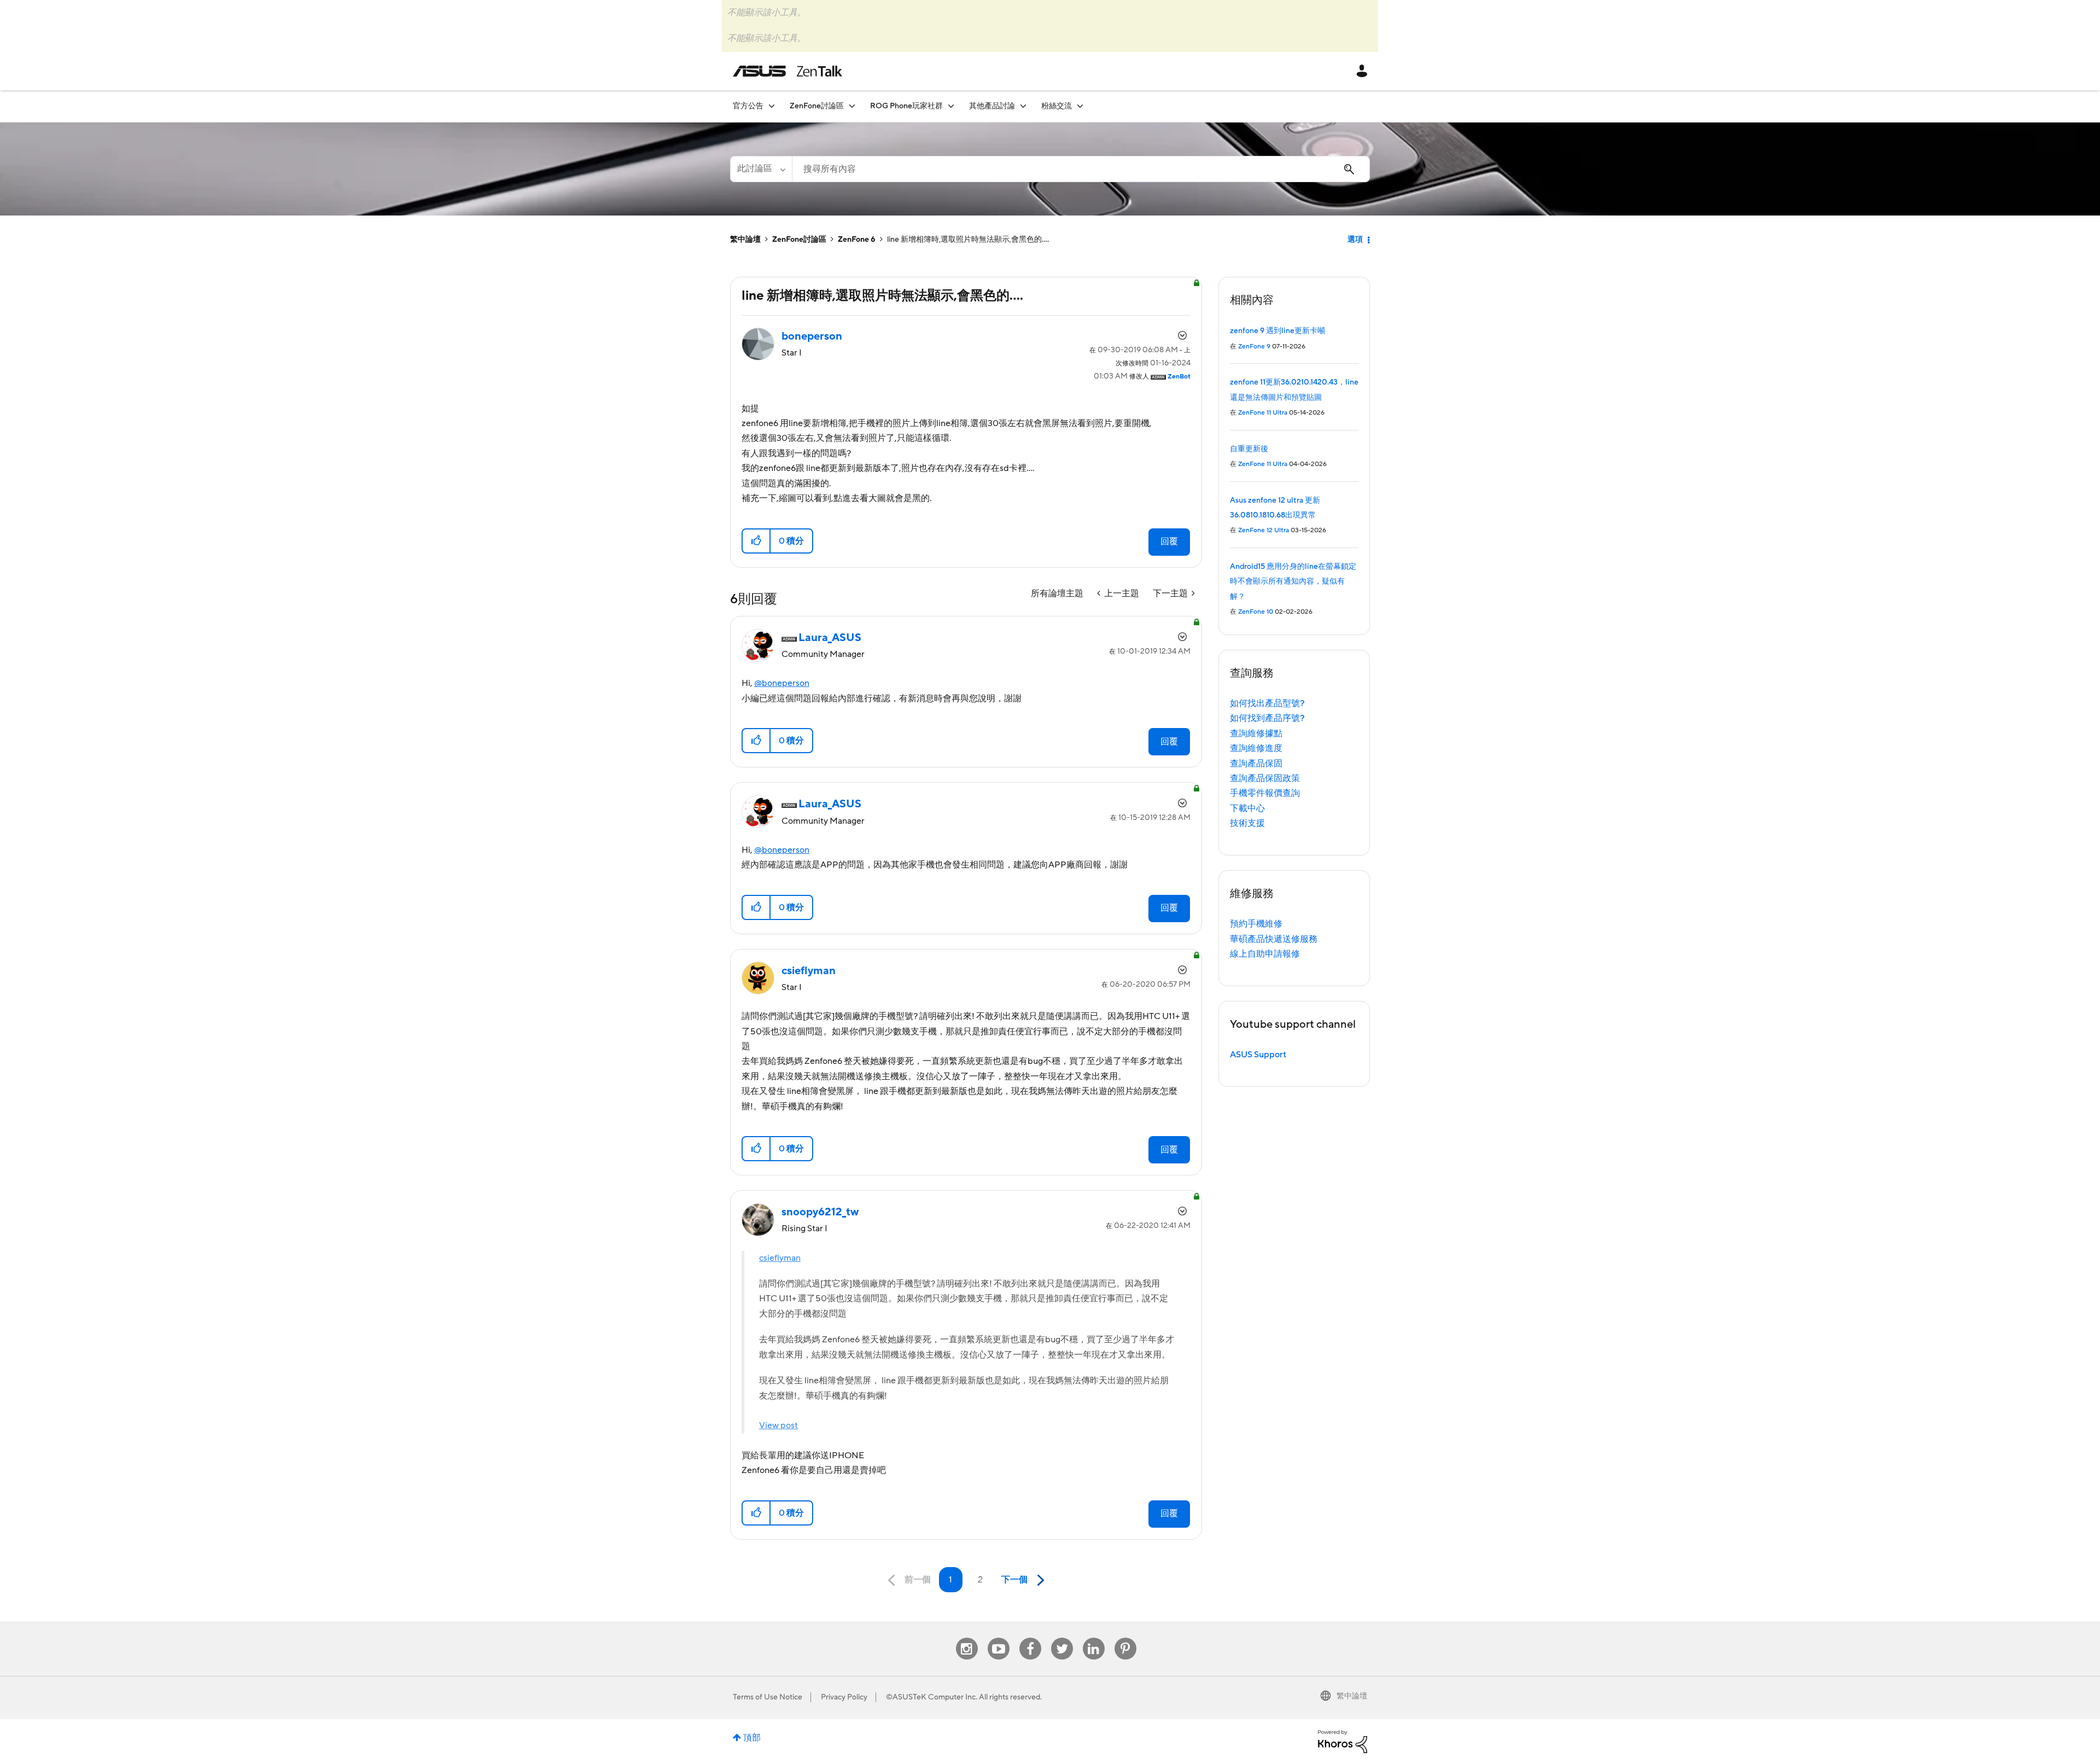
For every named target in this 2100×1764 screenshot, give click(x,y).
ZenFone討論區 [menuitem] (817, 106)
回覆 (1169, 542)
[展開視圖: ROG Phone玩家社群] (951, 106)
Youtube (999, 1638)
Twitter (1062, 1638)
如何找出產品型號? (1267, 703)
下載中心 (1247, 808)
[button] (757, 541)
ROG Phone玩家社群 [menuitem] (906, 106)
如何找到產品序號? (1267, 718)
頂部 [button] (752, 1738)
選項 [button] (1355, 240)
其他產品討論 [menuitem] (992, 106)
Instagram (967, 1638)
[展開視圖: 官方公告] (772, 106)
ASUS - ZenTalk (787, 71)
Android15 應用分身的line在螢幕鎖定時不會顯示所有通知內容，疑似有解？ (1293, 582)
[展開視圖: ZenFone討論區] (852, 106)
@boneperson (782, 683)
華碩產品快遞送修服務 (1274, 939)
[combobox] (1081, 169)
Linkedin (1094, 1638)
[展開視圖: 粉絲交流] (1080, 106)
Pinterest (1125, 1638)
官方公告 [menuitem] (748, 106)
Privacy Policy (844, 1697)
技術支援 (1247, 823)
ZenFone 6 (857, 240)
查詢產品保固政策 (1265, 778)
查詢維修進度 (1256, 748)
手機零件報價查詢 (1265, 793)
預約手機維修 (1256, 924)
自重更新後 (1249, 449)
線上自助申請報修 (1265, 954)
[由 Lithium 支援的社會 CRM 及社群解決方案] (1343, 1741)
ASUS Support (1258, 1055)
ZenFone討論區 (799, 240)
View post (778, 1425)
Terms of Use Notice (768, 1697)
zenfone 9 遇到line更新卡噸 (1277, 331)
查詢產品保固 (1256, 764)
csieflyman (780, 1258)
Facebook (1030, 1638)
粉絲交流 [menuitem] (1057, 106)
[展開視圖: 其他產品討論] (1023, 106)
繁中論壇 (745, 240)
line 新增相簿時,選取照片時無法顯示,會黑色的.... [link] (968, 240)
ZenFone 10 (1256, 612)
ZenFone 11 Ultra (1263, 413)
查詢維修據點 (1256, 733)
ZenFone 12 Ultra (1264, 530)
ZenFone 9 (1254, 347)
